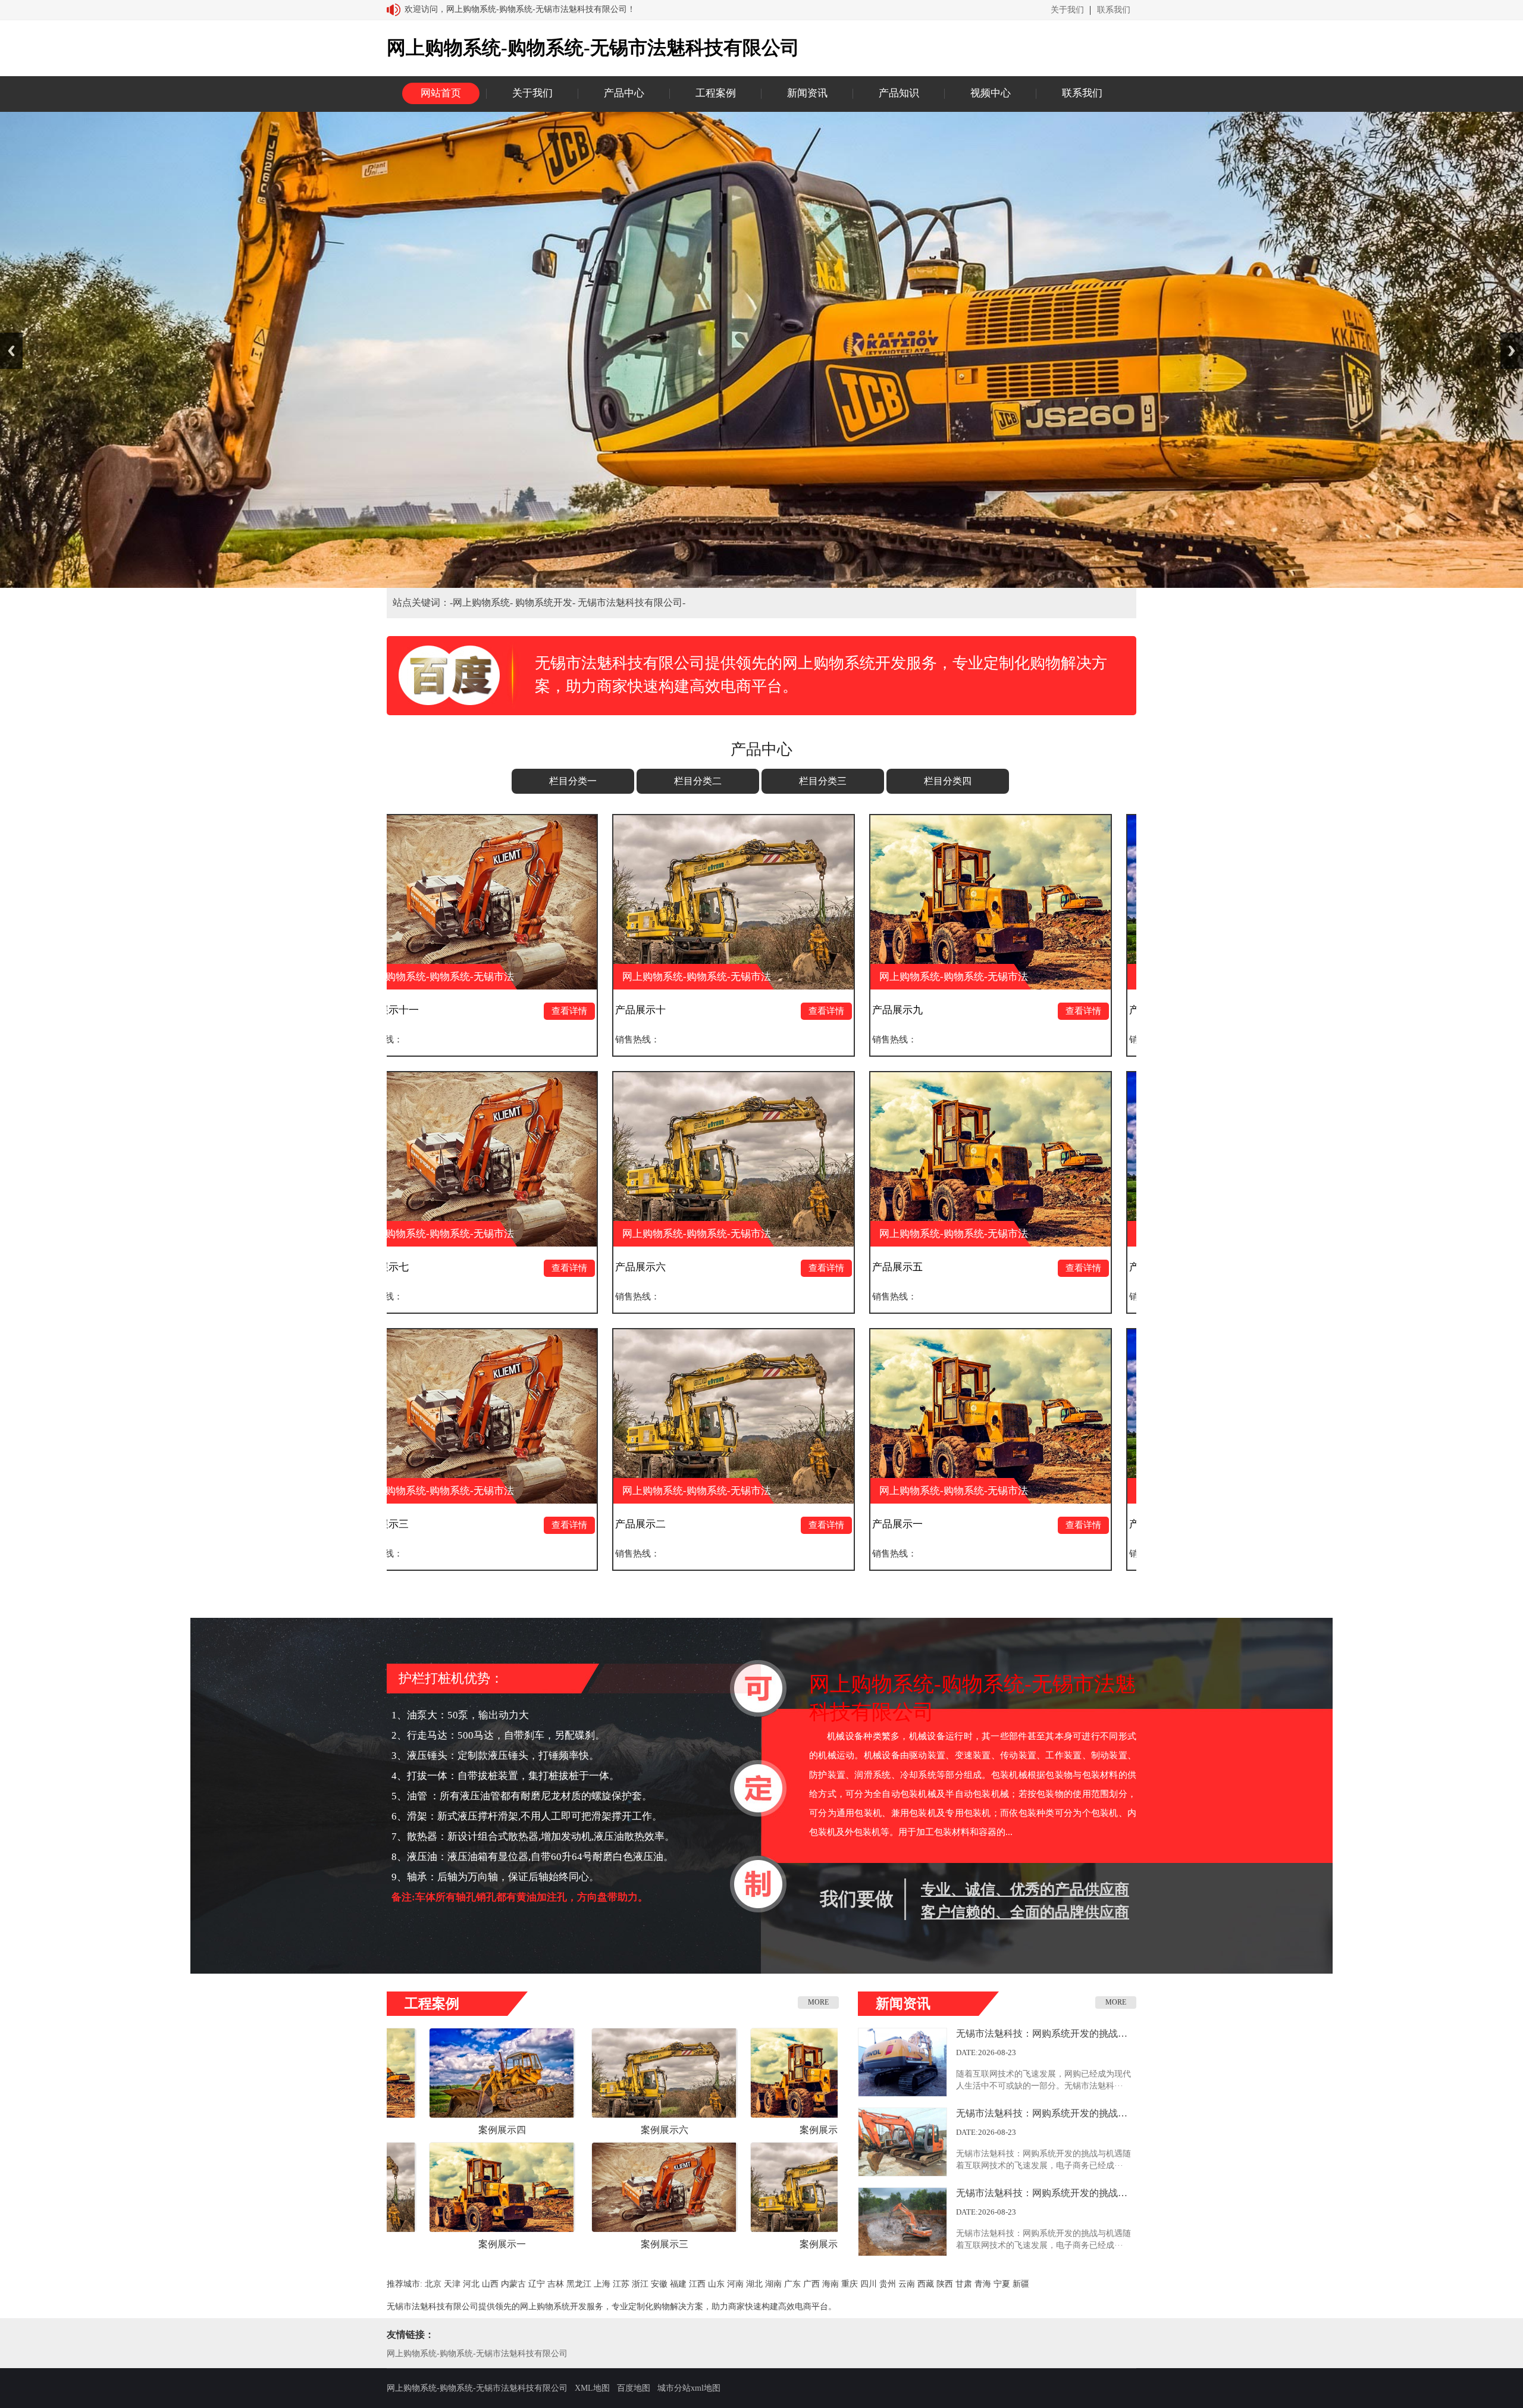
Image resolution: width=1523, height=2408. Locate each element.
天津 (452, 2284)
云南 (907, 2284)
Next (1512, 351)
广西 (811, 2284)
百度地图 (634, 2388)
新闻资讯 (807, 93)
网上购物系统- (484, 602)
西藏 (926, 2284)
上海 (602, 2284)
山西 (490, 2284)
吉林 (556, 2284)
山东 (716, 2284)
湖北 (754, 2284)
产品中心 (624, 93)
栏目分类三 (823, 781)
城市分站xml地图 (689, 2388)
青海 (983, 2284)
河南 (735, 2284)
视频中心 (991, 93)
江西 (697, 2284)
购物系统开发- (546, 602)
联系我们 (1114, 10)
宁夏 (1002, 2284)
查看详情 (548, 1011)
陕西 (945, 2284)
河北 (471, 2284)
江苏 (621, 2284)
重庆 (850, 2284)
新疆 (1021, 2284)
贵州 (888, 2284)
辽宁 (537, 2284)
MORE (818, 2002)
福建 (678, 2284)
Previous (11, 351)
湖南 (773, 2284)
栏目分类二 (698, 781)
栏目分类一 (573, 781)
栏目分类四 (948, 781)
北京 (433, 2284)
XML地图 (592, 2388)
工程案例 (716, 93)
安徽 (659, 2284)
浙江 (640, 2284)
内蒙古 (513, 2284)
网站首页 (441, 93)
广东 (792, 2284)
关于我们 (1067, 10)
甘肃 (964, 2284)
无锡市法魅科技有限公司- (632, 602)
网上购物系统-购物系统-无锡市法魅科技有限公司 (477, 2354)
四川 (869, 2284)
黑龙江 (579, 2284)
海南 (831, 2284)
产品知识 (899, 93)
